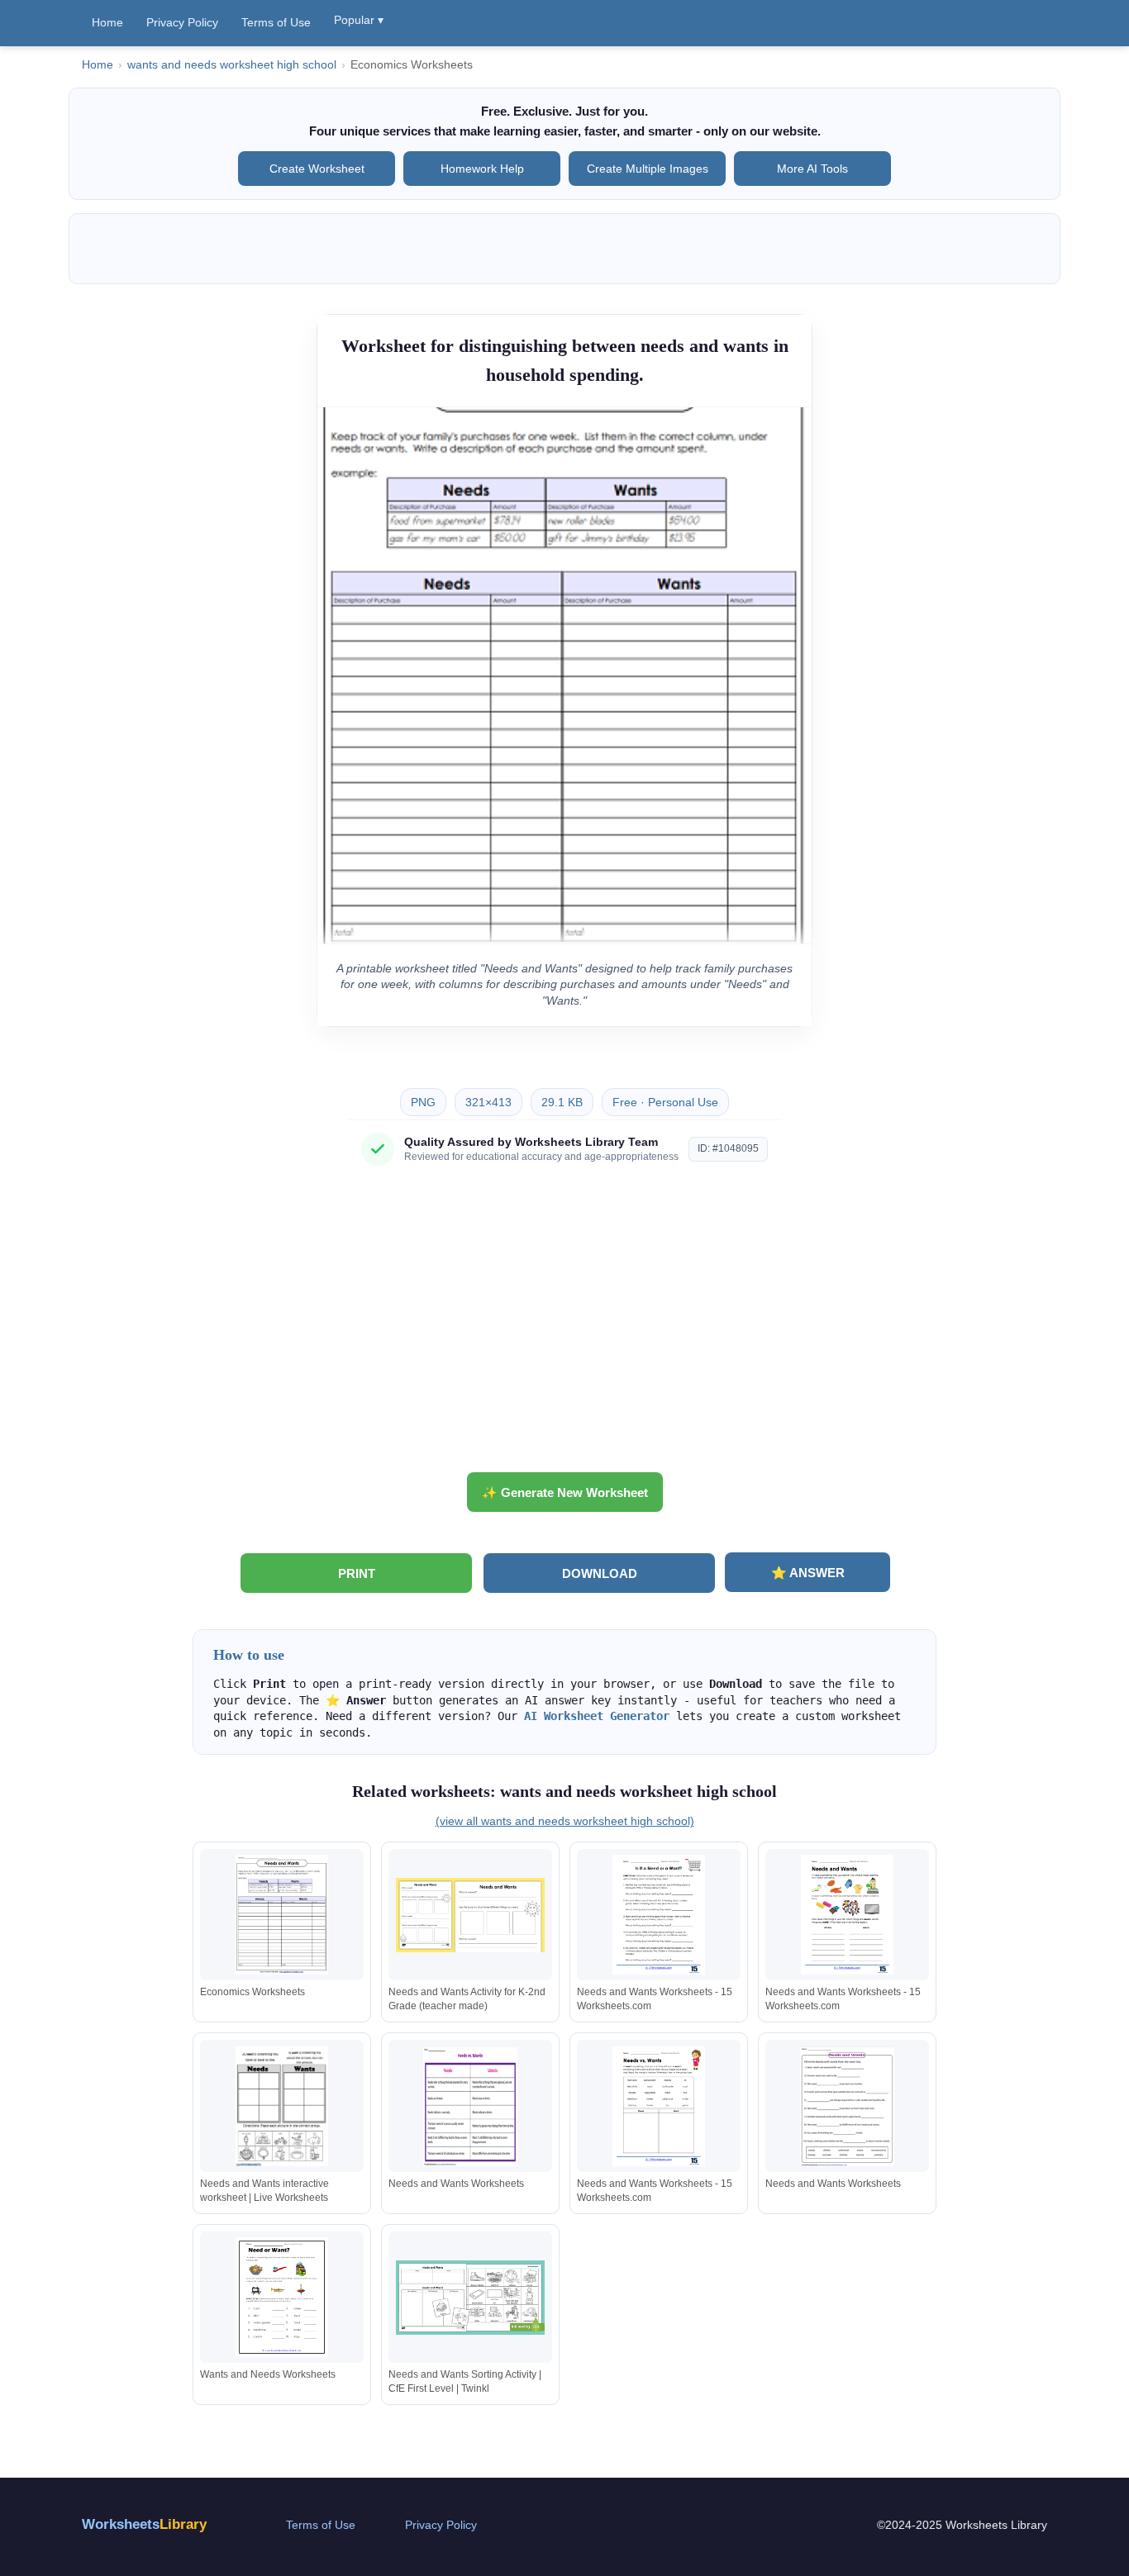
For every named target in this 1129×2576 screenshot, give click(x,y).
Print (357, 1573)
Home (107, 22)
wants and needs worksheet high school (232, 65)
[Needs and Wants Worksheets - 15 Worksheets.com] (659, 1915)
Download (600, 1573)
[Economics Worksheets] (282, 1915)
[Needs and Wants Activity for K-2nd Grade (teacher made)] (470, 1915)
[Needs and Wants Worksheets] (470, 2106)
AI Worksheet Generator (597, 1716)
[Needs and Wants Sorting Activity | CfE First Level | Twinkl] (470, 2297)
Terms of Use (276, 22)
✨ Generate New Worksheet (565, 1492)
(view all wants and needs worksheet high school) (565, 1821)
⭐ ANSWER (808, 1573)
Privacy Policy (182, 22)
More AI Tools (812, 169)
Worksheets (144, 2524)
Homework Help (482, 169)
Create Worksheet (317, 169)
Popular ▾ (359, 20)
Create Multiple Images (648, 169)
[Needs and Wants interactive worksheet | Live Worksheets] (282, 2106)
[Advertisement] (564, 1325)
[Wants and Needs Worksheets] (282, 2297)
